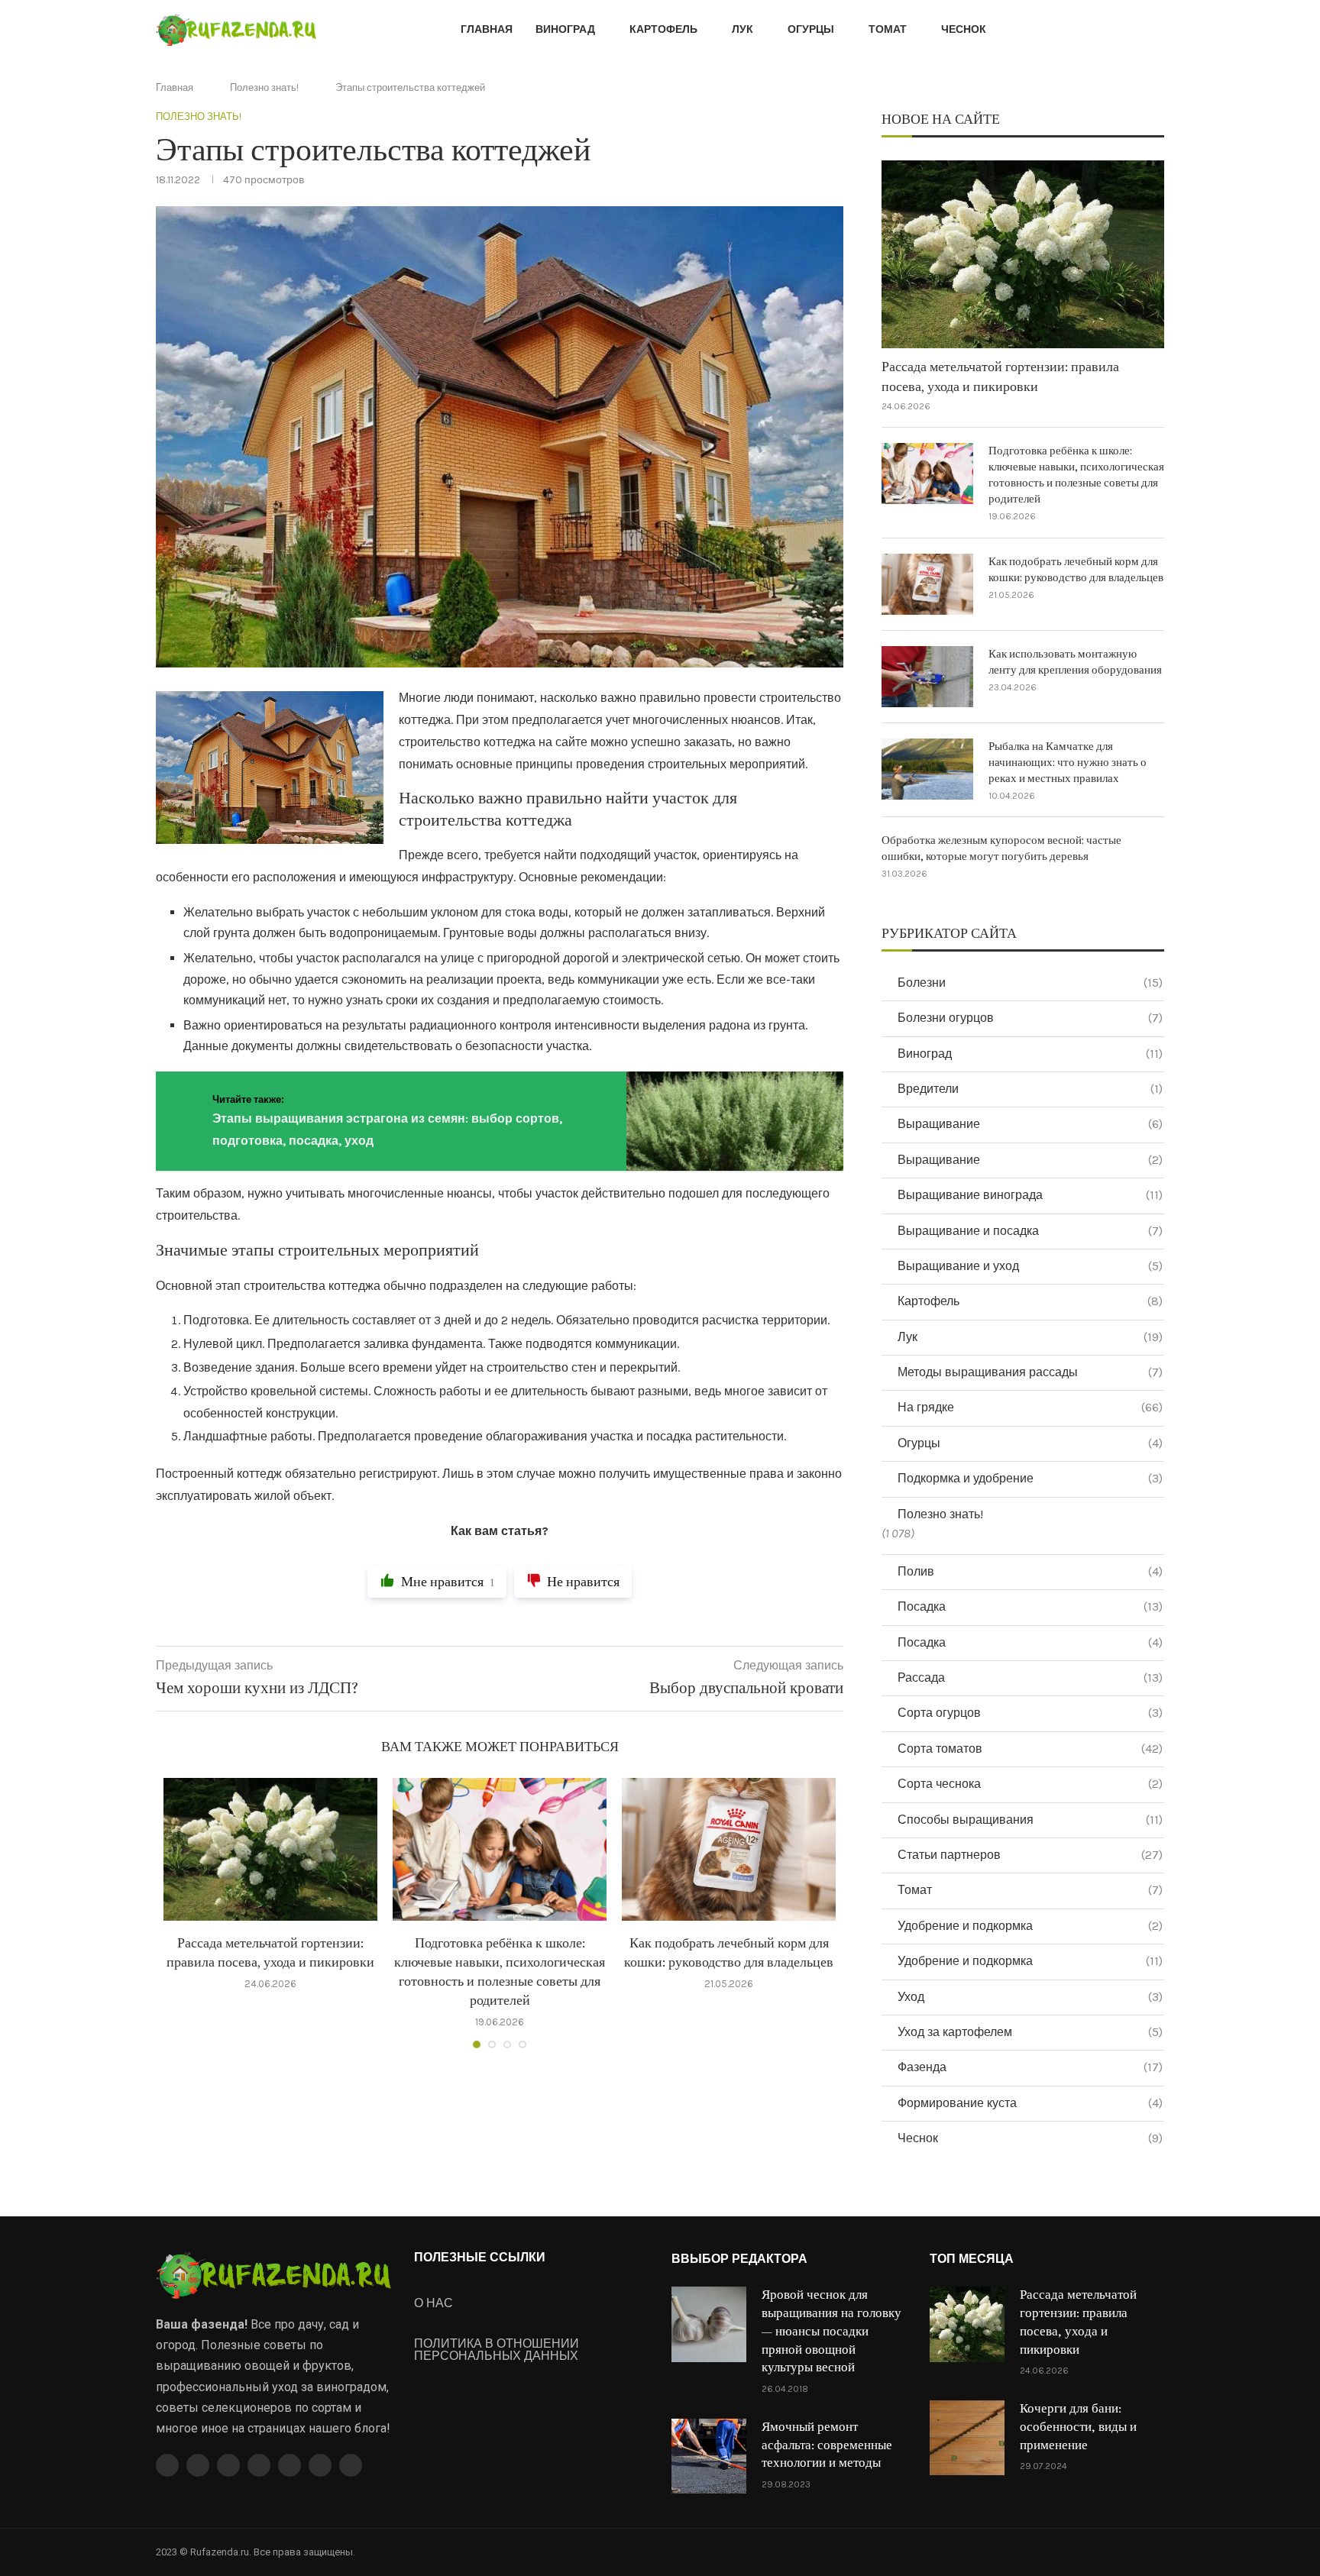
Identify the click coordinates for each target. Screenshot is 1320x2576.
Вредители (1030, 1089)
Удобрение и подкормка (1030, 1926)
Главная (487, 29)
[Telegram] (320, 2465)
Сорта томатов (1030, 1749)
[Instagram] (228, 2465)
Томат (888, 29)
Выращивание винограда (1030, 1195)
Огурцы (811, 29)
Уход (1030, 1997)
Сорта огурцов (1030, 1713)
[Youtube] (259, 2465)
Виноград (565, 29)
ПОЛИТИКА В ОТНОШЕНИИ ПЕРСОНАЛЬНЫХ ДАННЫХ (497, 2350)
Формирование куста (1030, 2103)
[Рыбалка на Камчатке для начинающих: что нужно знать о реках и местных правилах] (927, 769)
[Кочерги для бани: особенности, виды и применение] (967, 2438)
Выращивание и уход (1030, 1266)
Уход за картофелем (1030, 2032)
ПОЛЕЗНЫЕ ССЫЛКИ (480, 2258)
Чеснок (964, 29)
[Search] (1157, 31)
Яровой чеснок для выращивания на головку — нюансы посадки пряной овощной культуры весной (831, 2331)
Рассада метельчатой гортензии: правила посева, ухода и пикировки (1000, 377)
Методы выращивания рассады (1030, 1372)
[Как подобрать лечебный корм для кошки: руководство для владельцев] (729, 1849)
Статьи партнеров (1030, 1855)
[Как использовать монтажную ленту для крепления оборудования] (927, 677)
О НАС (434, 2303)
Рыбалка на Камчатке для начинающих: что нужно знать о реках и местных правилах (1068, 763)
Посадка (1030, 1606)
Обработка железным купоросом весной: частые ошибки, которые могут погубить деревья (1001, 848)
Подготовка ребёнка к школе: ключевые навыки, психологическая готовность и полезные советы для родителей (1076, 475)
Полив (1030, 1571)
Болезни (1030, 983)
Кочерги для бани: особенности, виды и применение (1078, 2427)
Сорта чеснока (1030, 1784)
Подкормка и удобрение (1030, 1478)
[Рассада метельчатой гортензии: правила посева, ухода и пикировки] (270, 1849)
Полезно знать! (264, 87)
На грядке (1030, 1407)
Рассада (1030, 1677)
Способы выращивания (1030, 1820)
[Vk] (290, 2465)
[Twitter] (198, 2465)
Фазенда (1030, 2067)
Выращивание (1030, 1124)
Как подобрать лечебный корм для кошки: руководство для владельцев (1076, 570)
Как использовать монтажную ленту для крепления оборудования (1075, 662)
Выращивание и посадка (1030, 1231)
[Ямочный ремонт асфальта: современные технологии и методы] (709, 2456)
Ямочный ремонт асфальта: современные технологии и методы (827, 2445)
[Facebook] (167, 2465)
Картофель (663, 29)
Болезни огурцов (1030, 1018)
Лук (742, 29)
